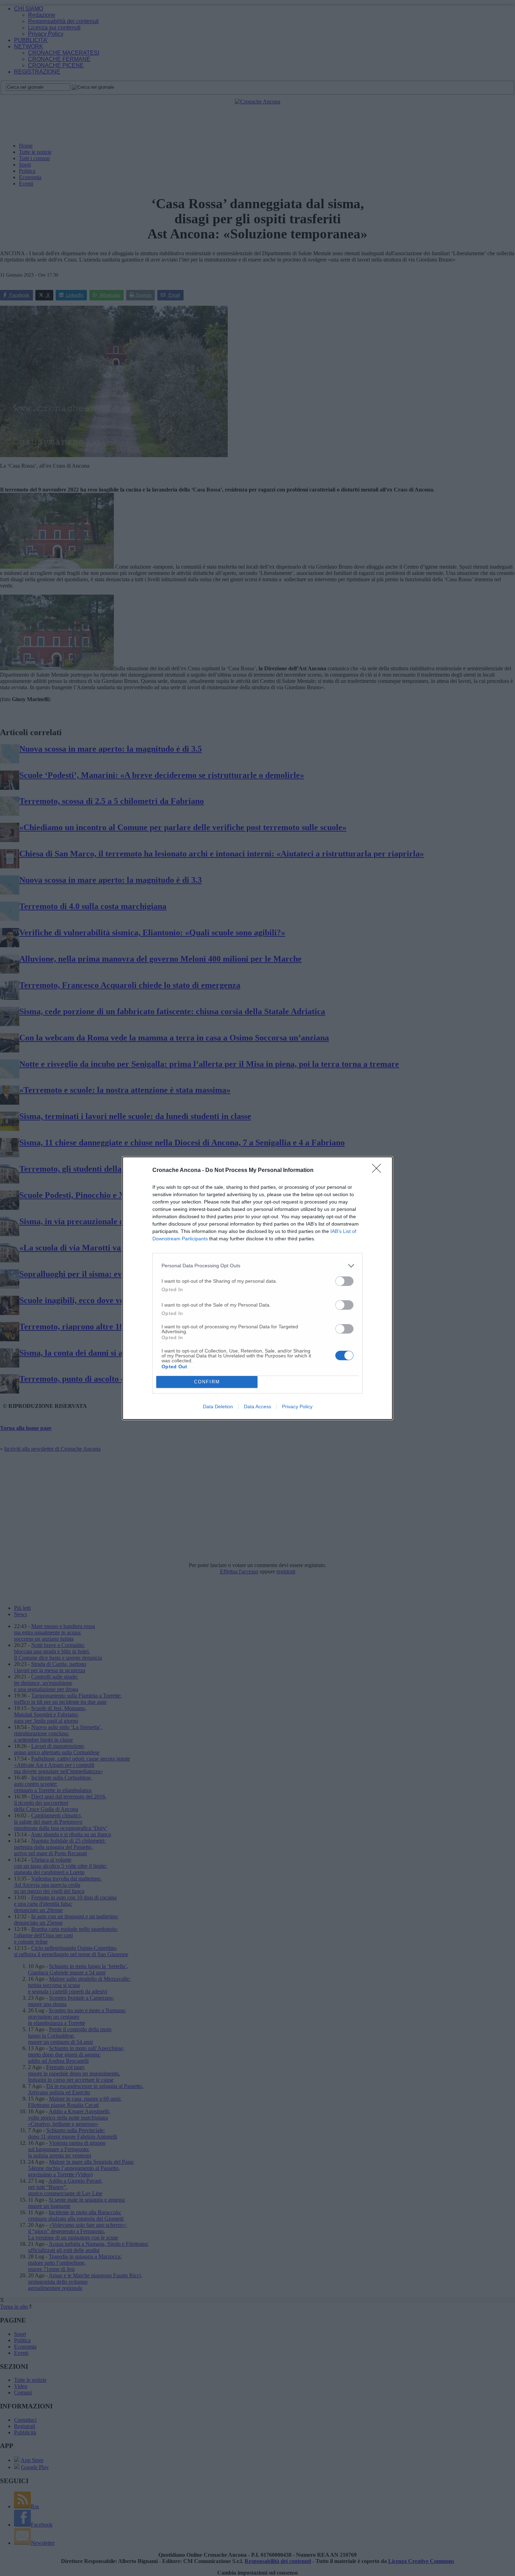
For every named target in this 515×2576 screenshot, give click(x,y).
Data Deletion (218, 1406)
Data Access (257, 1406)
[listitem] (257, 1266)
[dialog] (257, 1288)
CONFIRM (207, 1382)
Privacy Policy (297, 1406)
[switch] (344, 1281)
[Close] (379, 1171)
